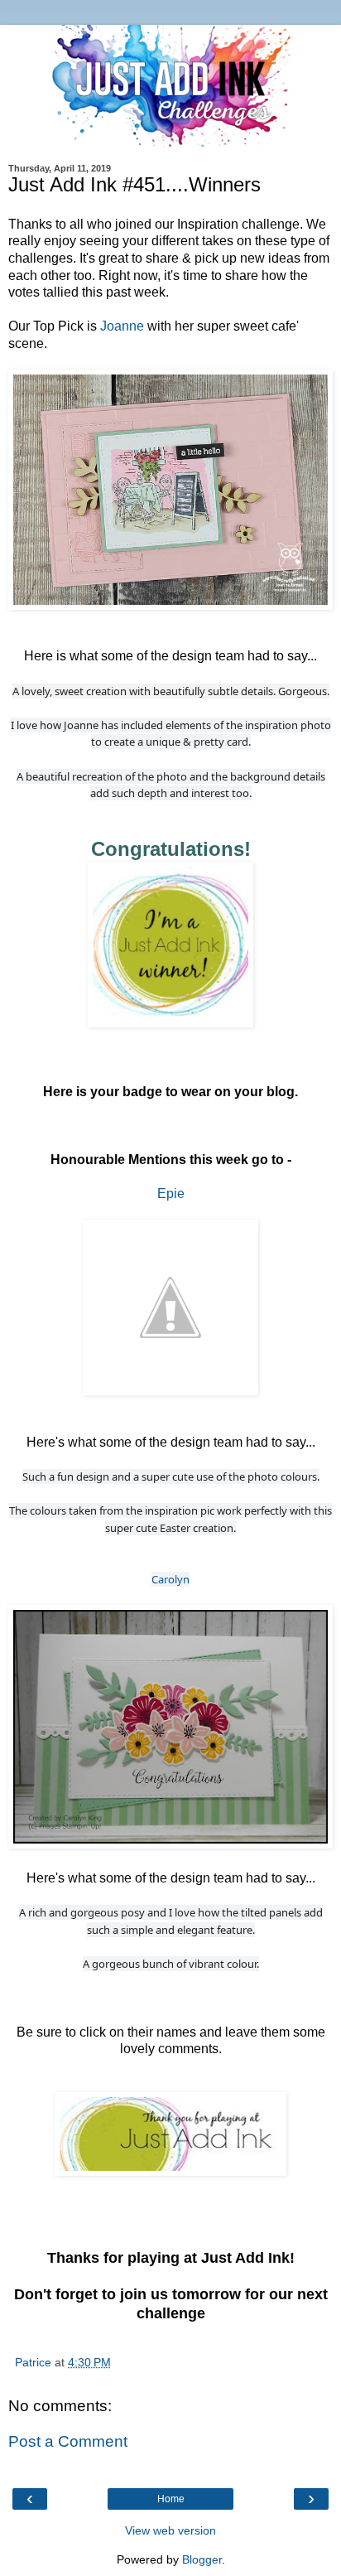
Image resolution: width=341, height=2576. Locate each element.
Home (171, 2499)
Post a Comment (68, 2441)
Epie (171, 1194)
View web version (170, 2530)
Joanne (122, 326)
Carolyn (170, 1579)
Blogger (202, 2559)
